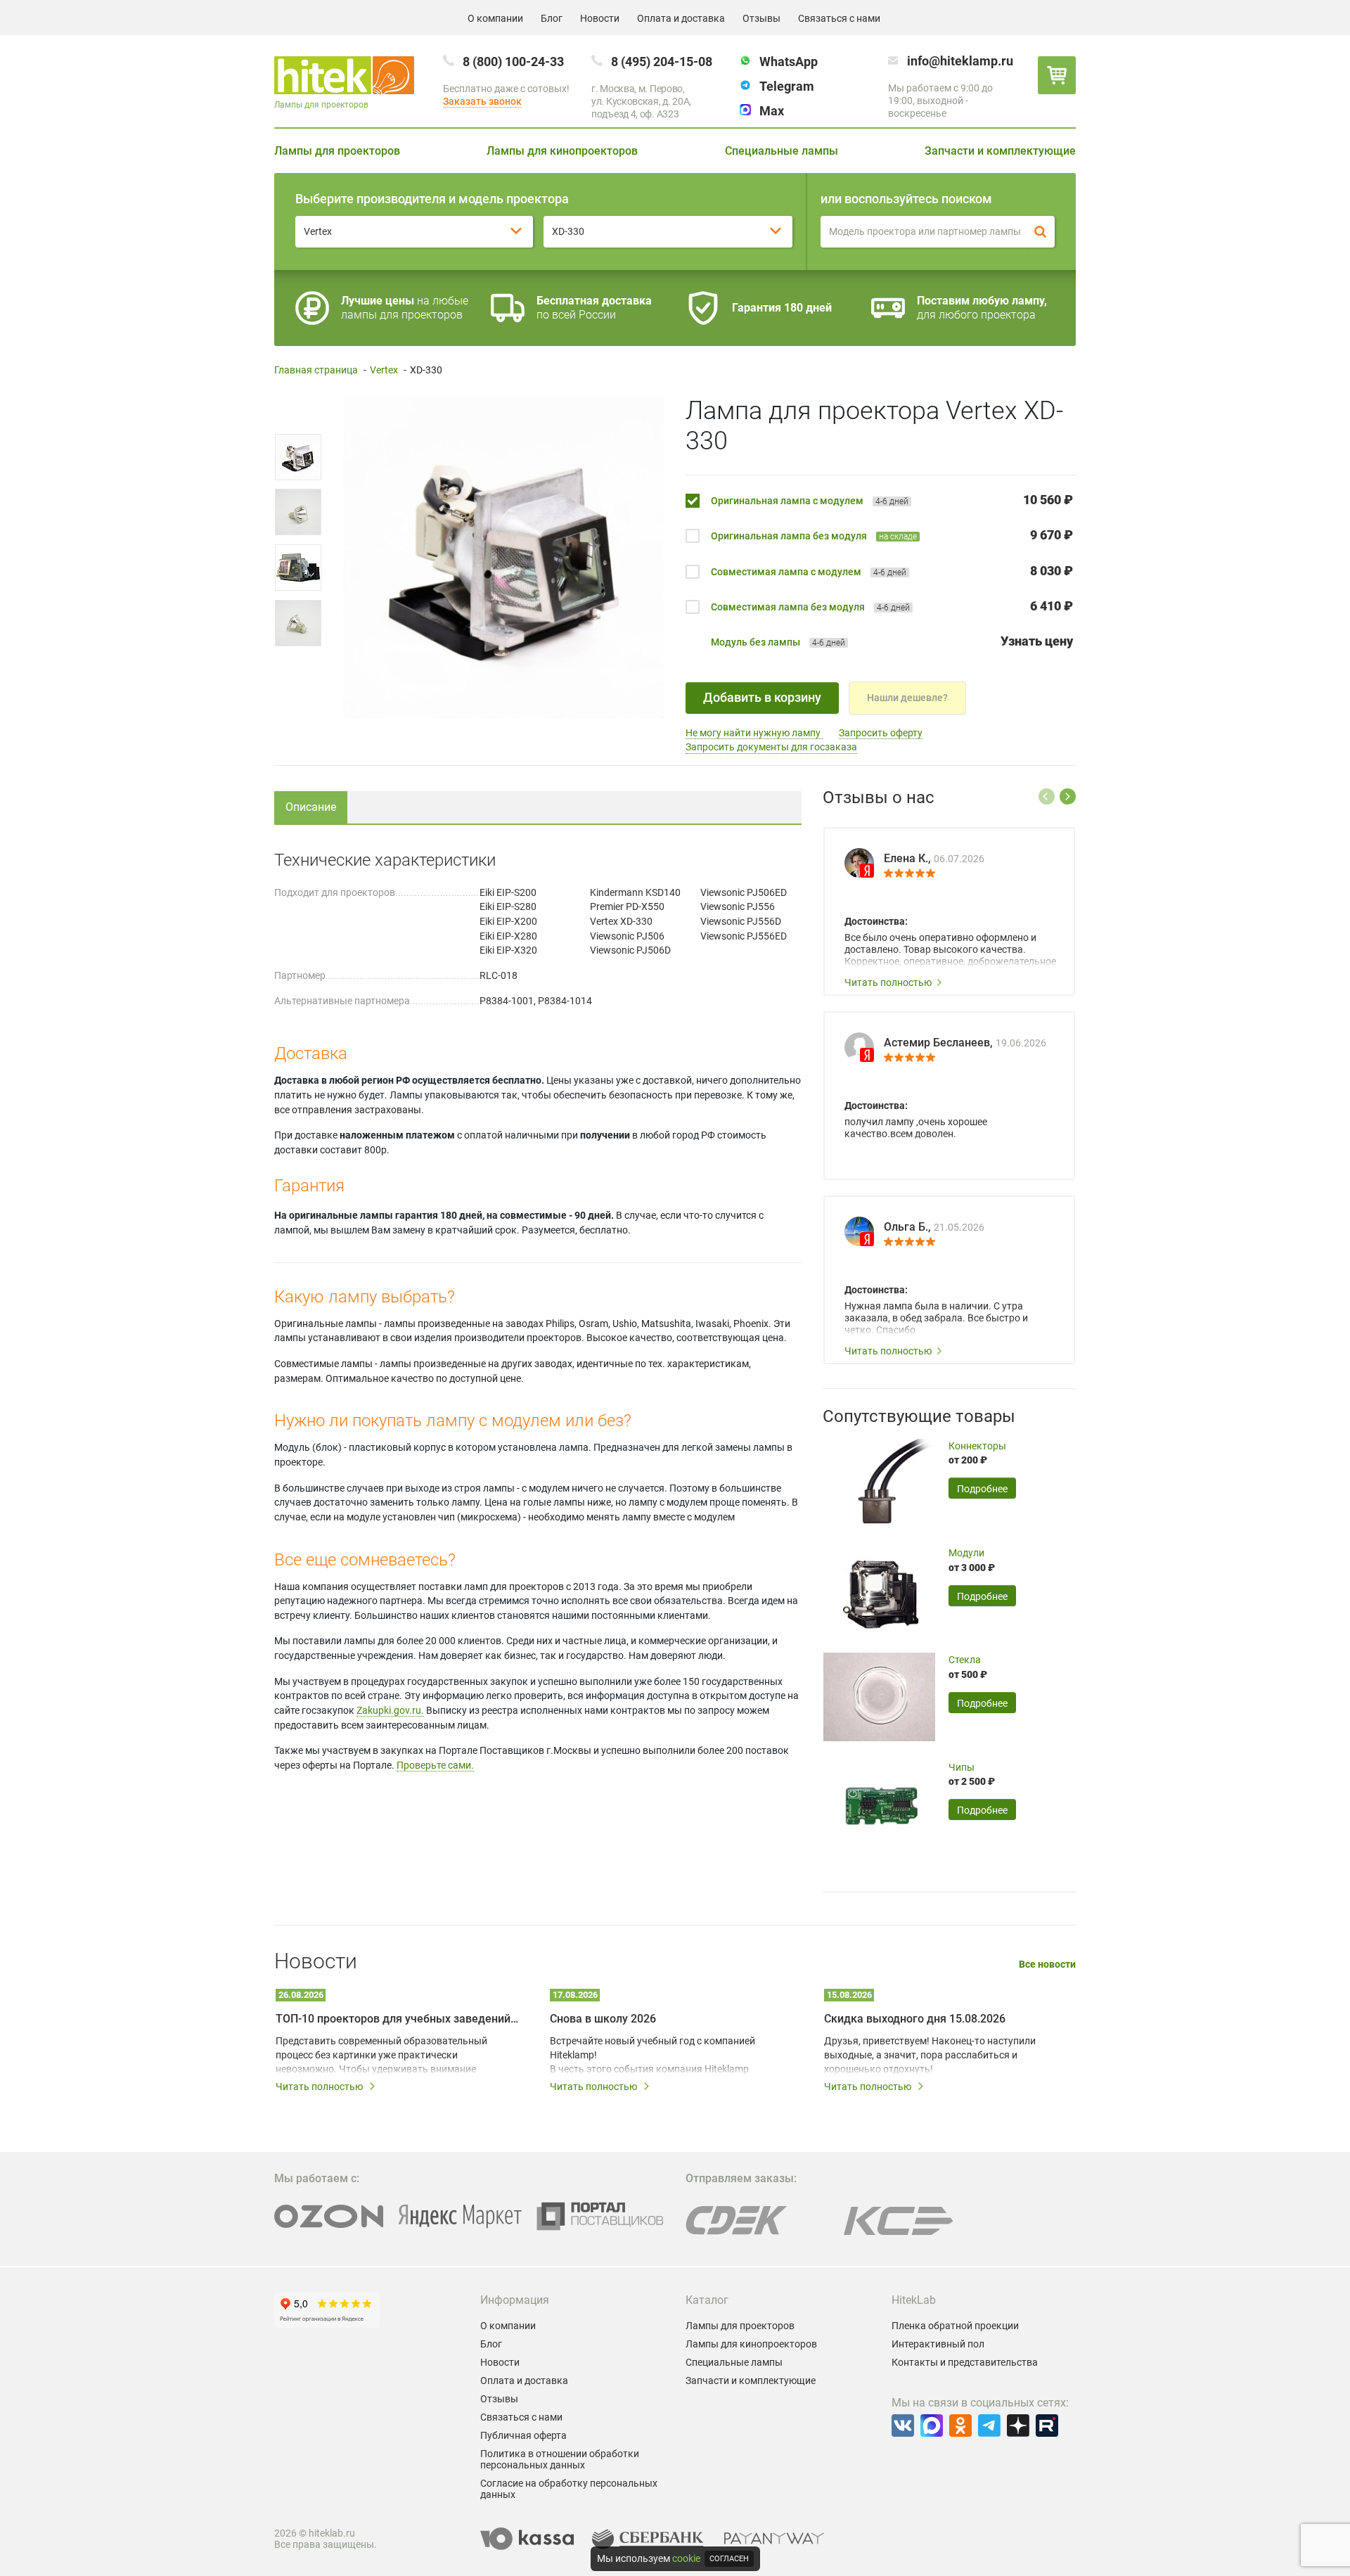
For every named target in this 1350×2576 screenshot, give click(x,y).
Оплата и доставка (681, 18)
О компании (495, 18)
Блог (552, 18)
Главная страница (316, 370)
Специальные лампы (782, 151)
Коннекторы (977, 1446)
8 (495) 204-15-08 (662, 62)
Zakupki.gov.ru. (390, 1710)
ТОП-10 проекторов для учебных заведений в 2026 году (397, 2019)
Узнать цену (1037, 641)
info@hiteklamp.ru (960, 61)
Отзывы (761, 18)
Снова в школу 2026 (603, 2019)
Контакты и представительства (965, 2362)
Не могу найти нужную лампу (754, 733)
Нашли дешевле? (907, 698)
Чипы (962, 1767)
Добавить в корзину (762, 697)
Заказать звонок (482, 101)
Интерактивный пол (938, 2344)
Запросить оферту (881, 733)
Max (772, 111)
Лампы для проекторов (337, 151)
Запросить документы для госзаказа (771, 747)
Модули (966, 1553)
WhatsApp (789, 62)
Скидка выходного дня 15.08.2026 (915, 2019)
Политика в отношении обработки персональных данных (560, 2459)
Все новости (1047, 1965)
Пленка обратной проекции (955, 2326)
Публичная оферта (523, 2435)
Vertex (384, 370)
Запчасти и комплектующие (1000, 151)
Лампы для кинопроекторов (562, 151)
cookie (686, 2558)
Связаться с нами (839, 18)
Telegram (787, 86)
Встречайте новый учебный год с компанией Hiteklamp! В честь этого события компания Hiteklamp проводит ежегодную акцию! (652, 2056)
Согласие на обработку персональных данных (569, 2489)
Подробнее (982, 1489)
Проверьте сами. (435, 1765)
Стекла (965, 1660)
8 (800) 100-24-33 (513, 62)
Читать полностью (888, 982)
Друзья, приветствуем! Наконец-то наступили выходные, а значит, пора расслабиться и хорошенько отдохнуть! (930, 2055)
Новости (600, 18)
